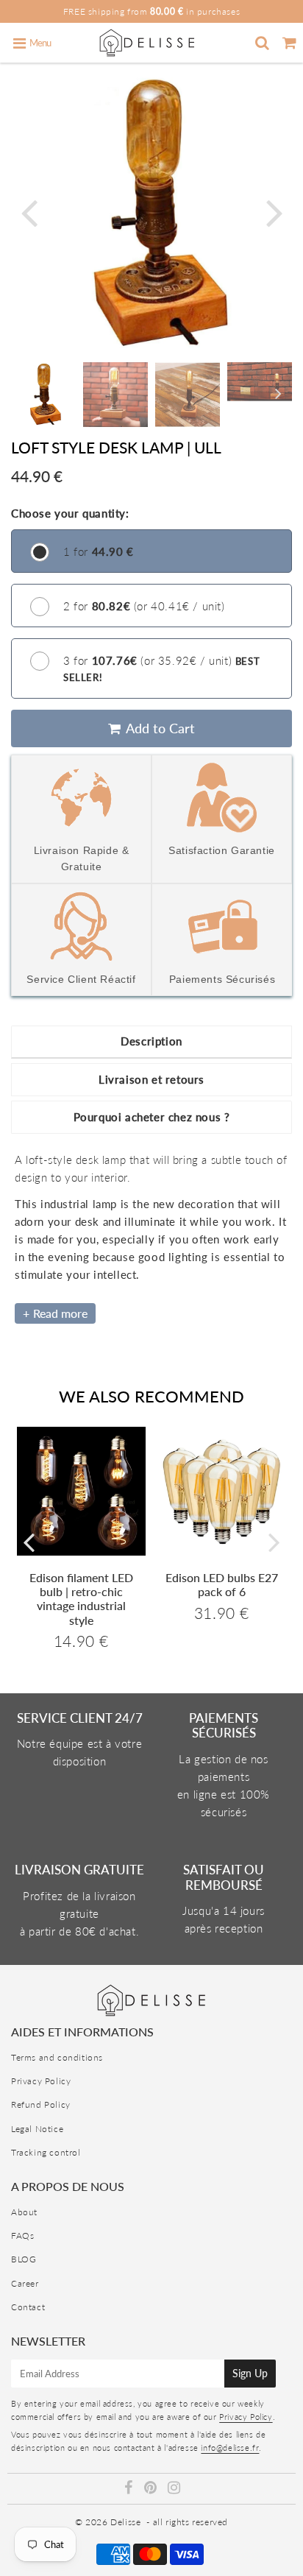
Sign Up (250, 2373)
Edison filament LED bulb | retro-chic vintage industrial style (81, 1599)
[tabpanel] (43, 395)
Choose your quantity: (70, 513)
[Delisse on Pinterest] (152, 2489)
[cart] (289, 43)
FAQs (22, 2236)
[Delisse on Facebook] (130, 2489)
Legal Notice (37, 2129)
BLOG (24, 2259)
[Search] (262, 43)
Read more (60, 1313)
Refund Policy (41, 2104)
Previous (29, 212)
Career (25, 2283)
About (24, 2212)
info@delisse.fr (230, 2448)
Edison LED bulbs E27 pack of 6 (222, 1584)
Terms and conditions (57, 2057)
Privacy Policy (41, 2081)
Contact (28, 2307)
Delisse (125, 2522)
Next (274, 212)
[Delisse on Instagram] (174, 2489)
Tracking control (46, 2152)
